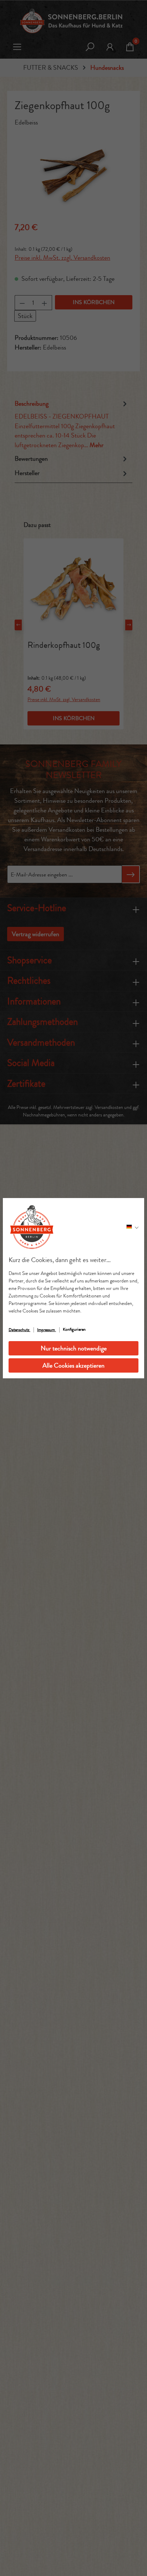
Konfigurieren (74, 1329)
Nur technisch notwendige (74, 1348)
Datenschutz (19, 1330)
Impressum (47, 1330)
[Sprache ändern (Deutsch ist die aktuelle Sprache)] (132, 1227)
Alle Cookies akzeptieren (73, 1365)
